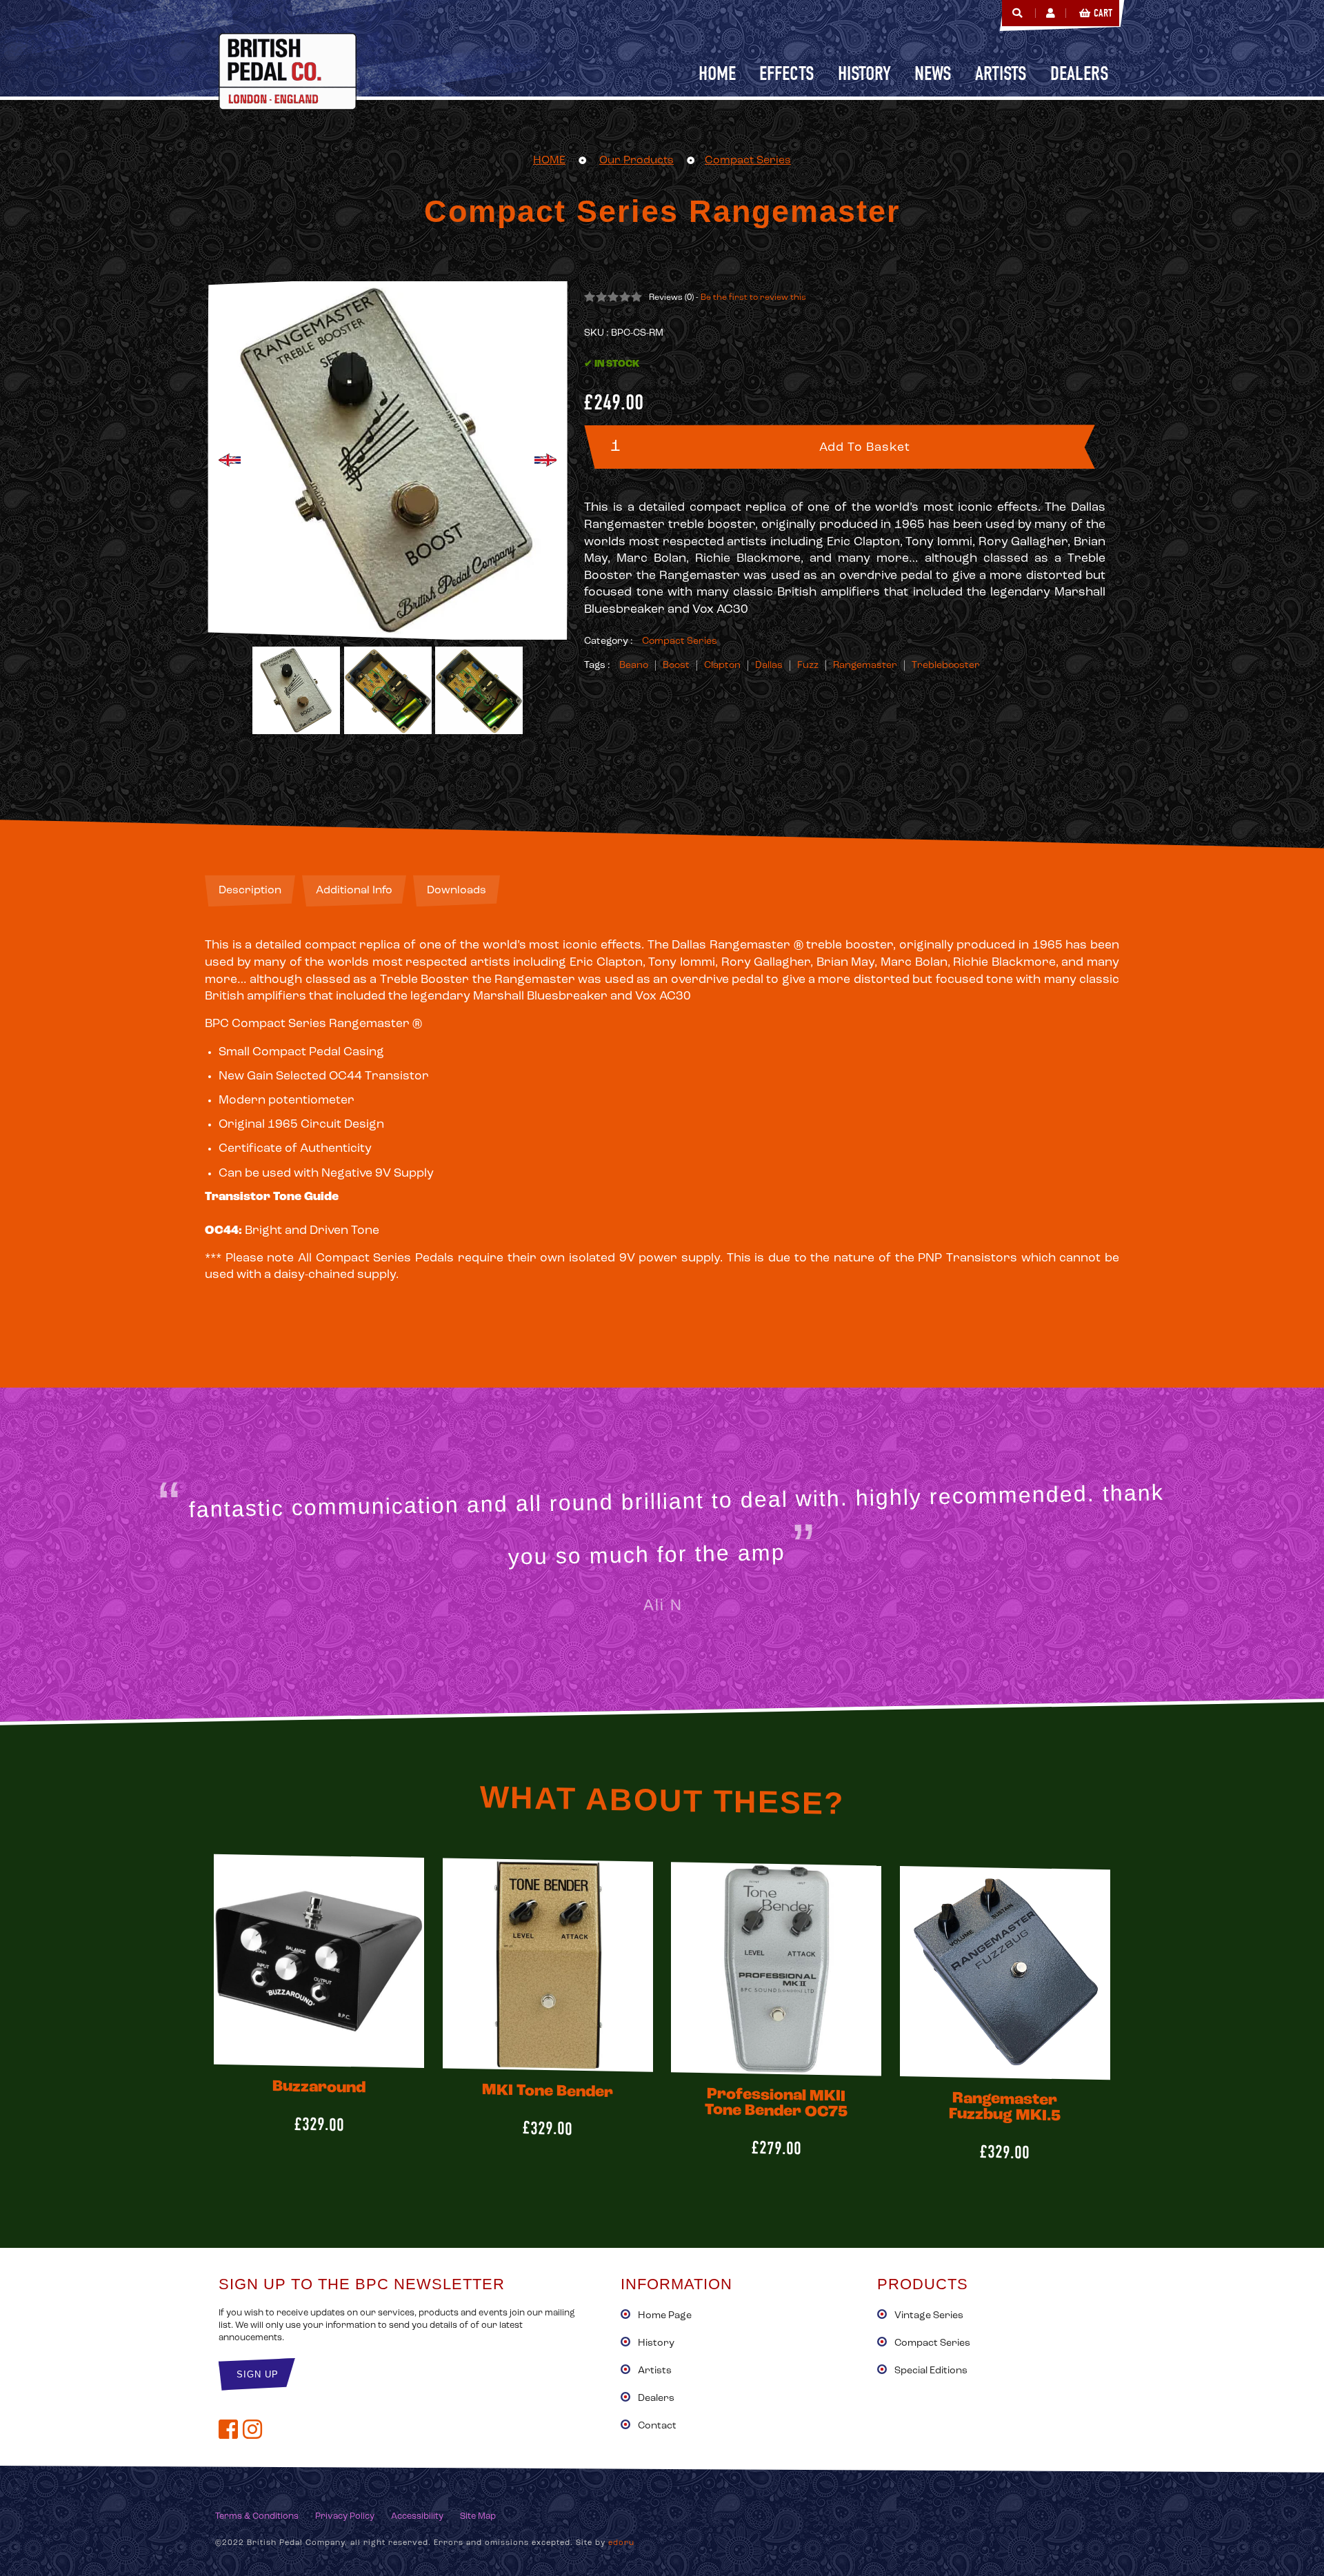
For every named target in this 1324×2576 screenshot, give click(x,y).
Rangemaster (865, 666)
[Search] (1017, 13)
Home (717, 73)
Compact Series (748, 161)
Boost (676, 666)
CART (1103, 13)
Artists (655, 2371)
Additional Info (354, 891)
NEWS (933, 73)
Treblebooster (946, 666)
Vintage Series (929, 2316)
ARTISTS (1001, 73)
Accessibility (417, 2516)
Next (545, 460)
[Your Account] (1051, 13)
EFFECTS (787, 73)
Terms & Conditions (257, 2516)
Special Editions (931, 2371)
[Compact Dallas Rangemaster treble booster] (388, 690)
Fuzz (808, 666)
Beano (634, 666)
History (656, 2343)
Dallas (769, 666)
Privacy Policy (345, 2516)
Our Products (636, 161)
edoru (621, 2543)
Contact (657, 2426)
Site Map (478, 2516)
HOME (549, 161)
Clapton (722, 666)
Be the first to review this (753, 298)
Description (250, 891)
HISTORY (864, 73)
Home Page (665, 2316)
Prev (230, 460)
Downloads (457, 891)
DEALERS (1080, 73)
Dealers (656, 2398)
